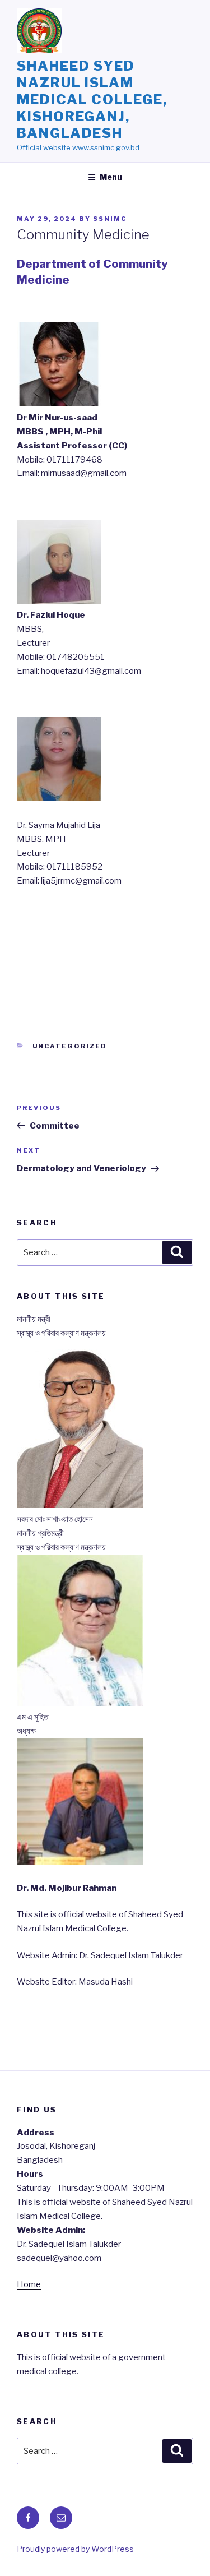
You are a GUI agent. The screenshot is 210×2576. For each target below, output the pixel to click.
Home (29, 2284)
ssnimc (110, 219)
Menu (111, 177)
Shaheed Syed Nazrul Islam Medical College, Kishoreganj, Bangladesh (92, 100)
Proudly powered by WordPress (75, 2549)
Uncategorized (70, 1046)
